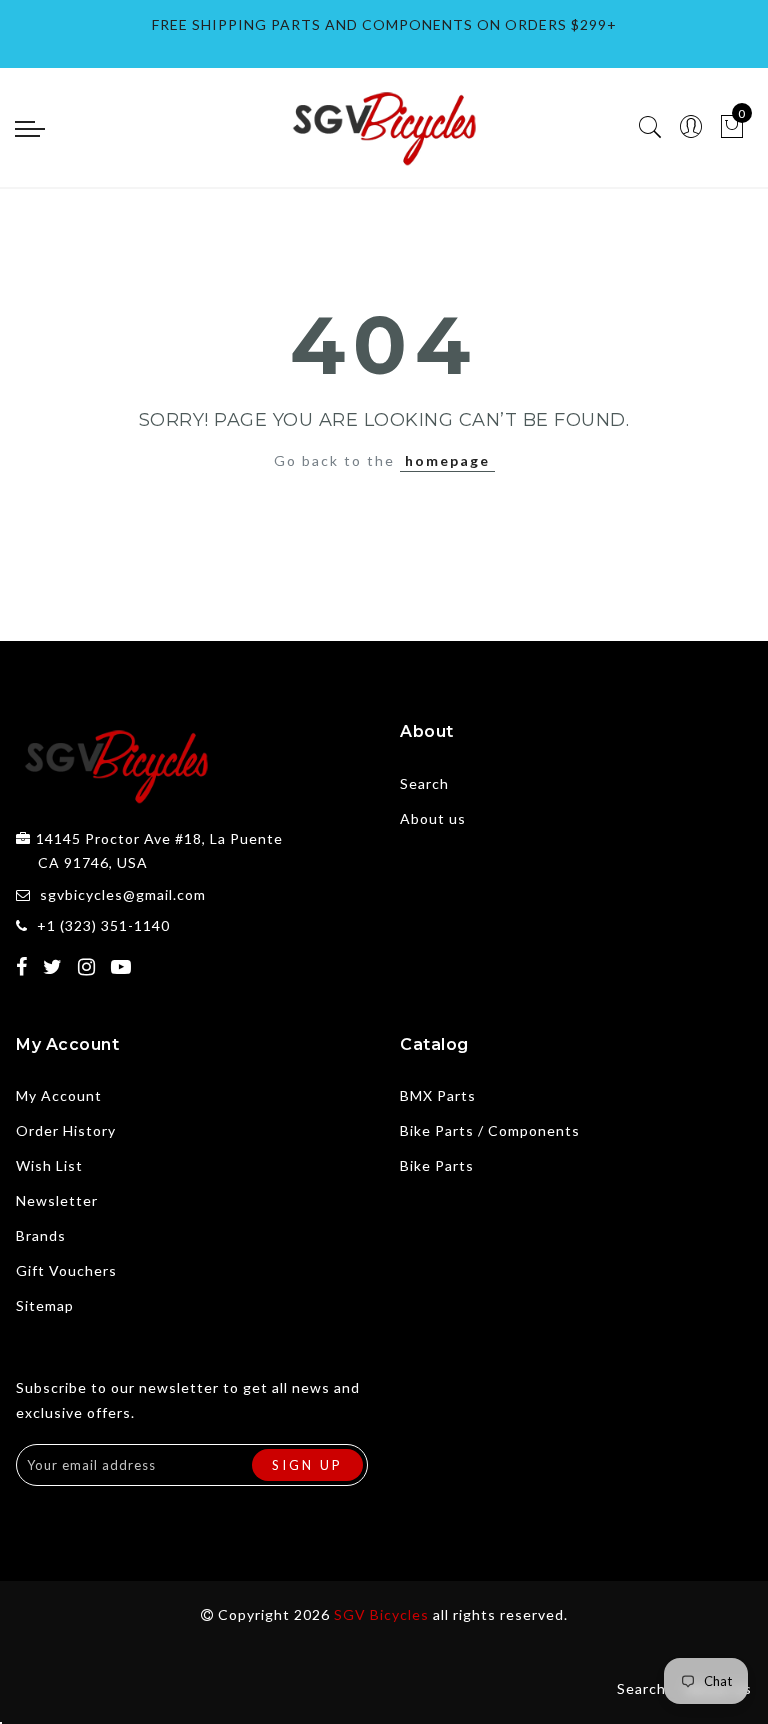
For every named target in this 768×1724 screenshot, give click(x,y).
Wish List (49, 1165)
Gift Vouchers (66, 1270)
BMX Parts (438, 1095)
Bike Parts (437, 1165)
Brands (41, 1235)
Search (424, 783)
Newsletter (57, 1200)
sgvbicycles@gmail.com (123, 894)
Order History (66, 1130)
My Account (59, 1095)
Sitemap (45, 1305)
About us (433, 818)
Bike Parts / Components (490, 1130)
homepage (447, 460)
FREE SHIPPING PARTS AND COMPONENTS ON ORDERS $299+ (384, 24)
